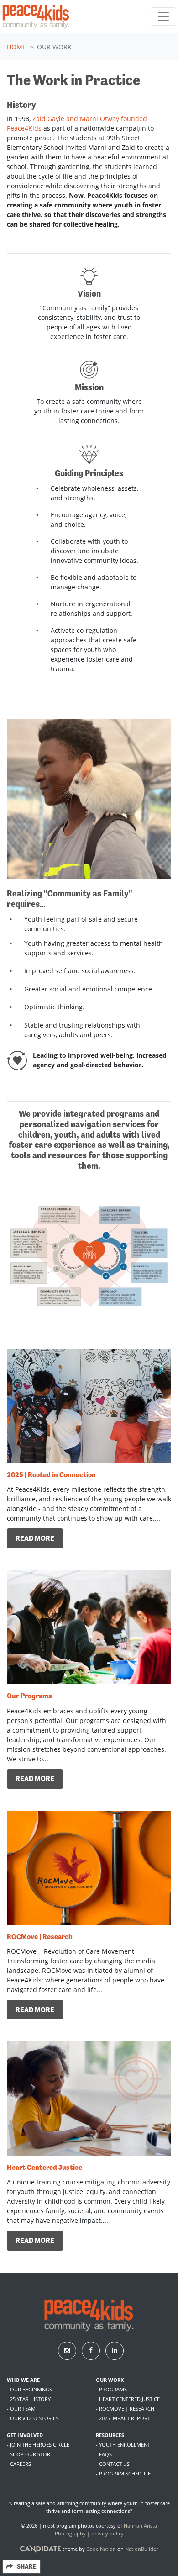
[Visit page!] (68, 2350)
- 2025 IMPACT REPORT (123, 2418)
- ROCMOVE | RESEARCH (125, 2409)
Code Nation (101, 2549)
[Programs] (89, 1627)
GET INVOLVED (25, 2435)
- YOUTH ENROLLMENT (123, 2445)
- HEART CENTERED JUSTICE (128, 2399)
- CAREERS (19, 2464)
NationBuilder (141, 2549)
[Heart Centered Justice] (89, 2099)
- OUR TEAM (21, 2409)
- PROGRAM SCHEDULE (123, 2473)
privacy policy (107, 2533)
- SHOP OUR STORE (30, 2454)
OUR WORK (110, 2380)
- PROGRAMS (111, 2389)
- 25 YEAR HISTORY (29, 2399)
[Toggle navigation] (163, 16)
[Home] (36, 17)
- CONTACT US (113, 2464)
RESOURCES (110, 2435)
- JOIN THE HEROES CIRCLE (38, 2445)
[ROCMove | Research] (89, 1868)
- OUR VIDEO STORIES (33, 2418)
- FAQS (104, 2454)
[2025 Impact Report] (89, 1406)
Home (16, 47)
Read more (35, 1538)
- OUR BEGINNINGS (29, 2389)
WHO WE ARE (23, 2380)
